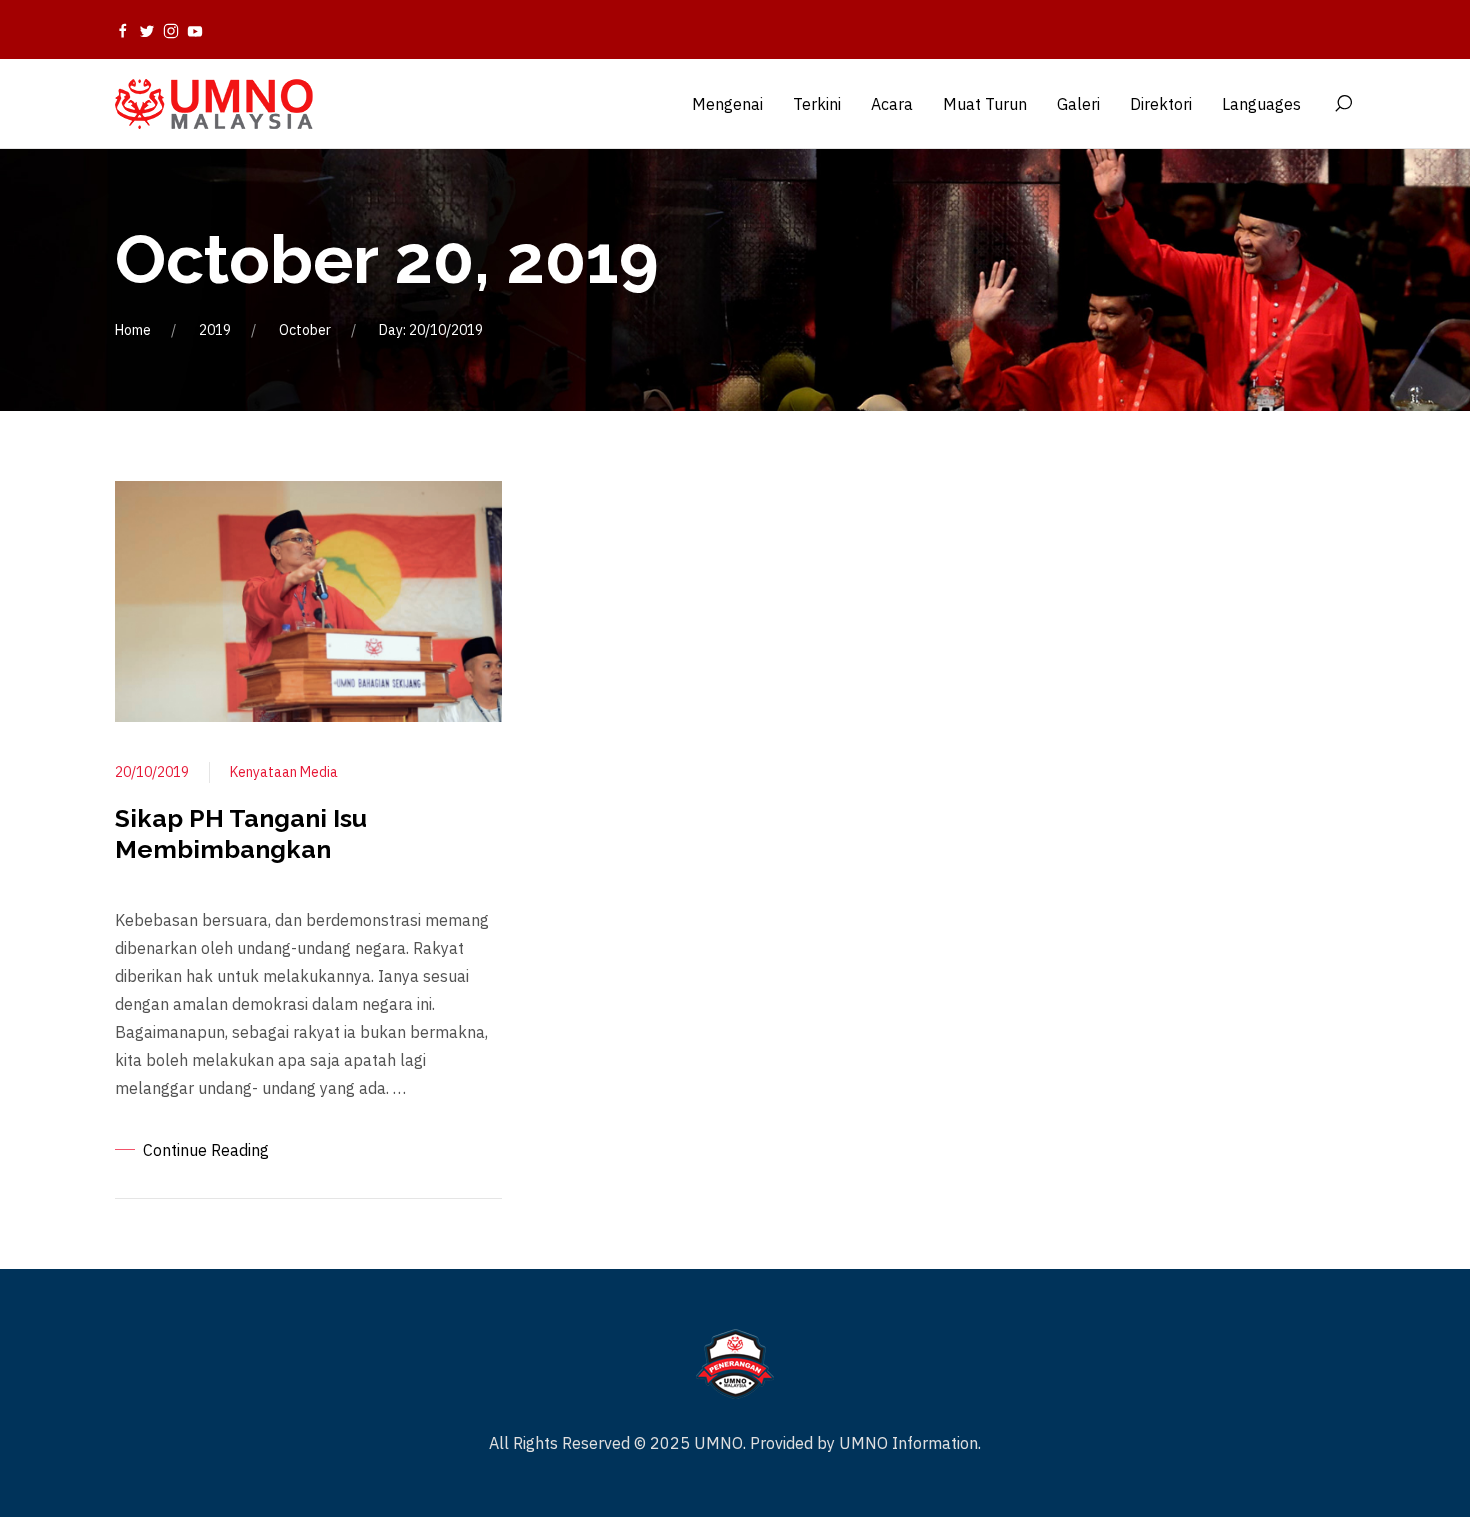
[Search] (1343, 104)
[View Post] (308, 600)
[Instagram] (171, 30)
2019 (215, 330)
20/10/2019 (152, 772)
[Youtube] (195, 30)
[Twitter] (147, 30)
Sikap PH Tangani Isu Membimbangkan (241, 833)
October (305, 330)
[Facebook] (123, 30)
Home (133, 330)
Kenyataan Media (284, 772)
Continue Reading (206, 1150)
